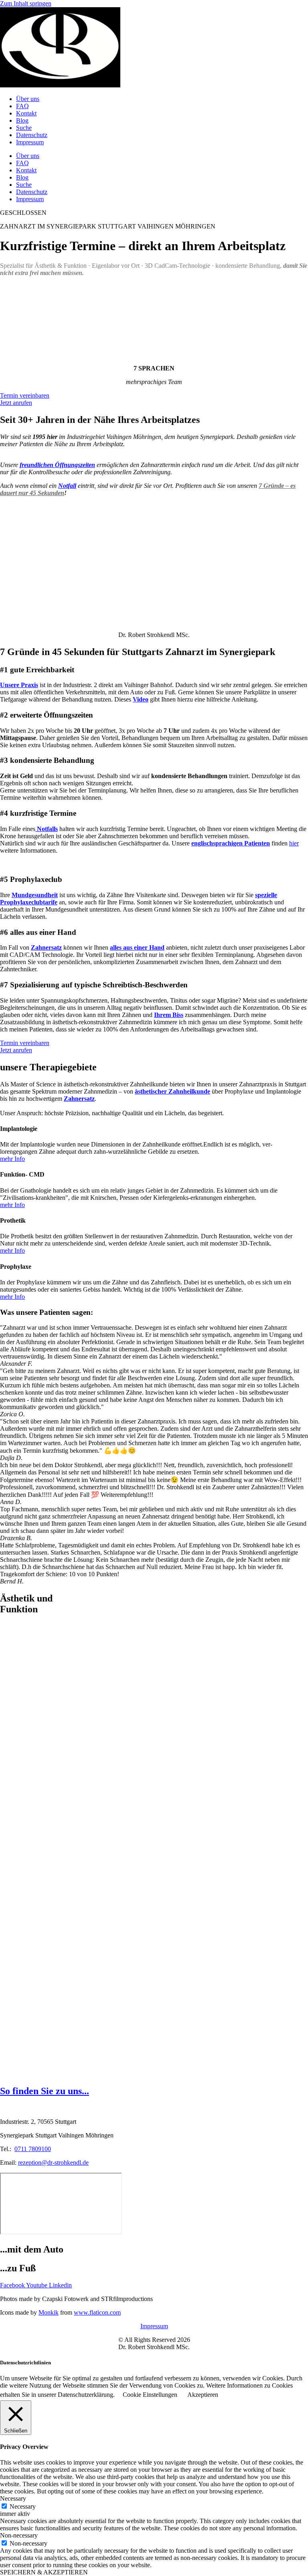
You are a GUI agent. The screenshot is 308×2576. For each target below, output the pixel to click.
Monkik (49, 2312)
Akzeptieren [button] (203, 2395)
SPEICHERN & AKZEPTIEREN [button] (44, 2572)
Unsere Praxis (19, 685)
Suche (24, 128)
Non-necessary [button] (19, 2535)
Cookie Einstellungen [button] (150, 2395)
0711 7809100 (33, 2149)
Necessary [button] (13, 2498)
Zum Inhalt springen (26, 3)
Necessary (23, 2506)
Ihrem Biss (169, 1015)
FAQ (22, 106)
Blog (22, 120)
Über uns (28, 99)
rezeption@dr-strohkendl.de (53, 2163)
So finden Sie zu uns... (45, 2091)
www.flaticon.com (97, 2312)
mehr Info (12, 1159)
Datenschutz (32, 135)
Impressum (30, 142)
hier (294, 843)
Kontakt (26, 113)
